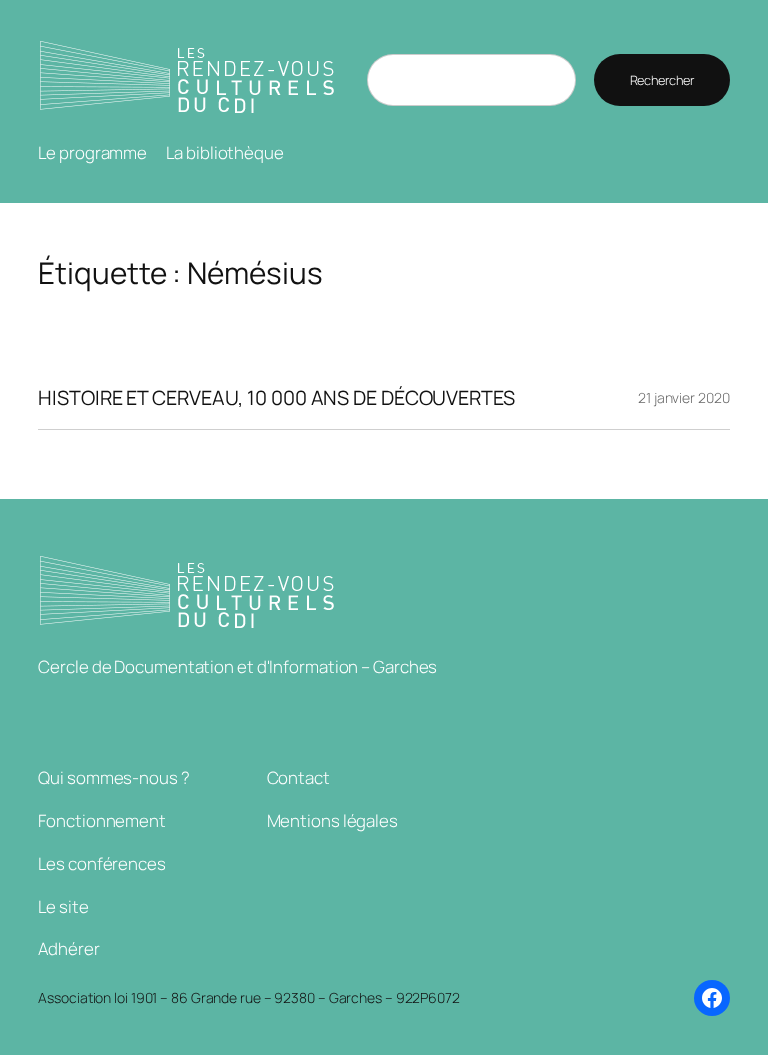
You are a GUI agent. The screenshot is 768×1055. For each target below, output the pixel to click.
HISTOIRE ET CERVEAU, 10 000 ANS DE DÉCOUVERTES (276, 398)
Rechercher (662, 80)
